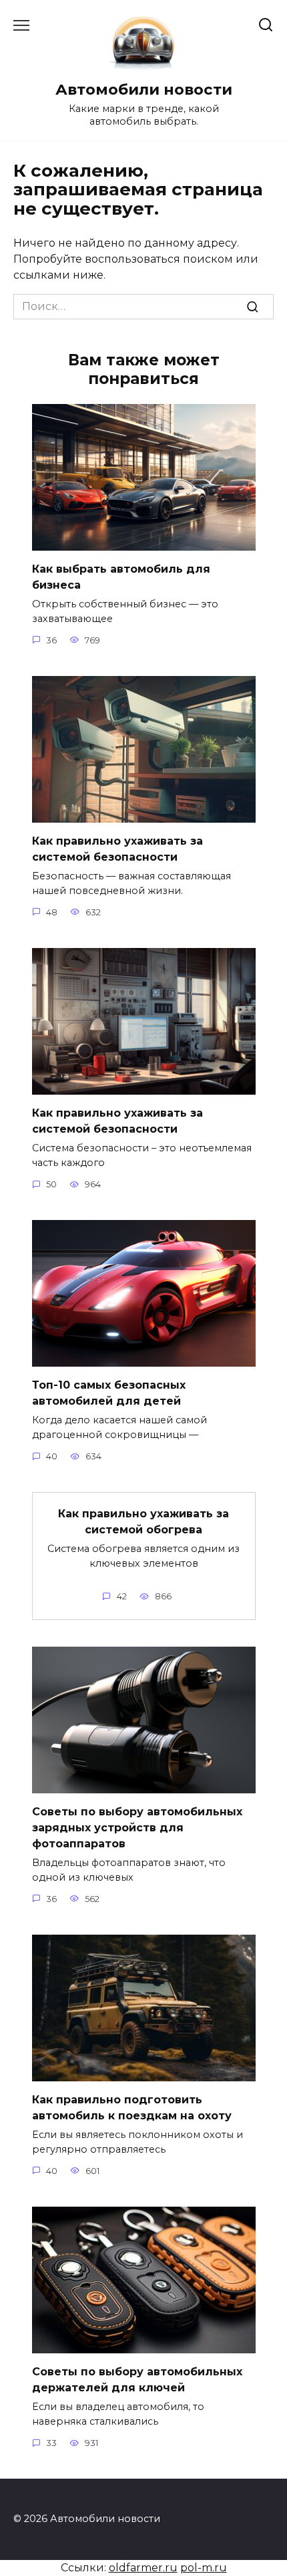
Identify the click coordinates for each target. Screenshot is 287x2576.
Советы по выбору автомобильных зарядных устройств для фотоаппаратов (137, 1828)
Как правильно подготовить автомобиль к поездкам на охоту (132, 2108)
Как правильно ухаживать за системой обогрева (143, 1522)
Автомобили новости (144, 89)
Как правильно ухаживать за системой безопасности (117, 849)
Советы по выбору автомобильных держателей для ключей (137, 2380)
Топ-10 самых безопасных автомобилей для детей (109, 1393)
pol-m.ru (204, 2568)
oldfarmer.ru (143, 2568)
